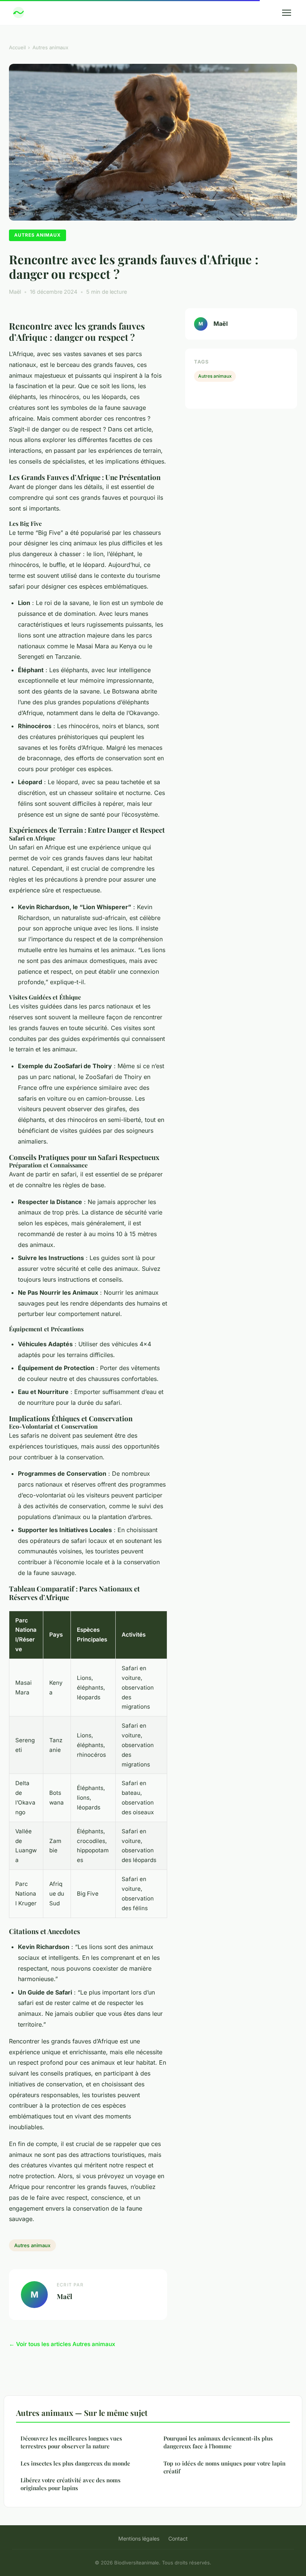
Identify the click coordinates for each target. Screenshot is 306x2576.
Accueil (17, 47)
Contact (178, 2538)
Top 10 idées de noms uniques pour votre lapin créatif (224, 2467)
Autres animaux (50, 47)
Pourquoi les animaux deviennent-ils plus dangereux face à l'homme (218, 2442)
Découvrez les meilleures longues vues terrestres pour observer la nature (71, 2442)
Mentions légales (139, 2538)
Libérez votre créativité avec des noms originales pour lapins (71, 2484)
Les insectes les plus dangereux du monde (75, 2463)
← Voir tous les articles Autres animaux (62, 2344)
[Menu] (287, 13)
